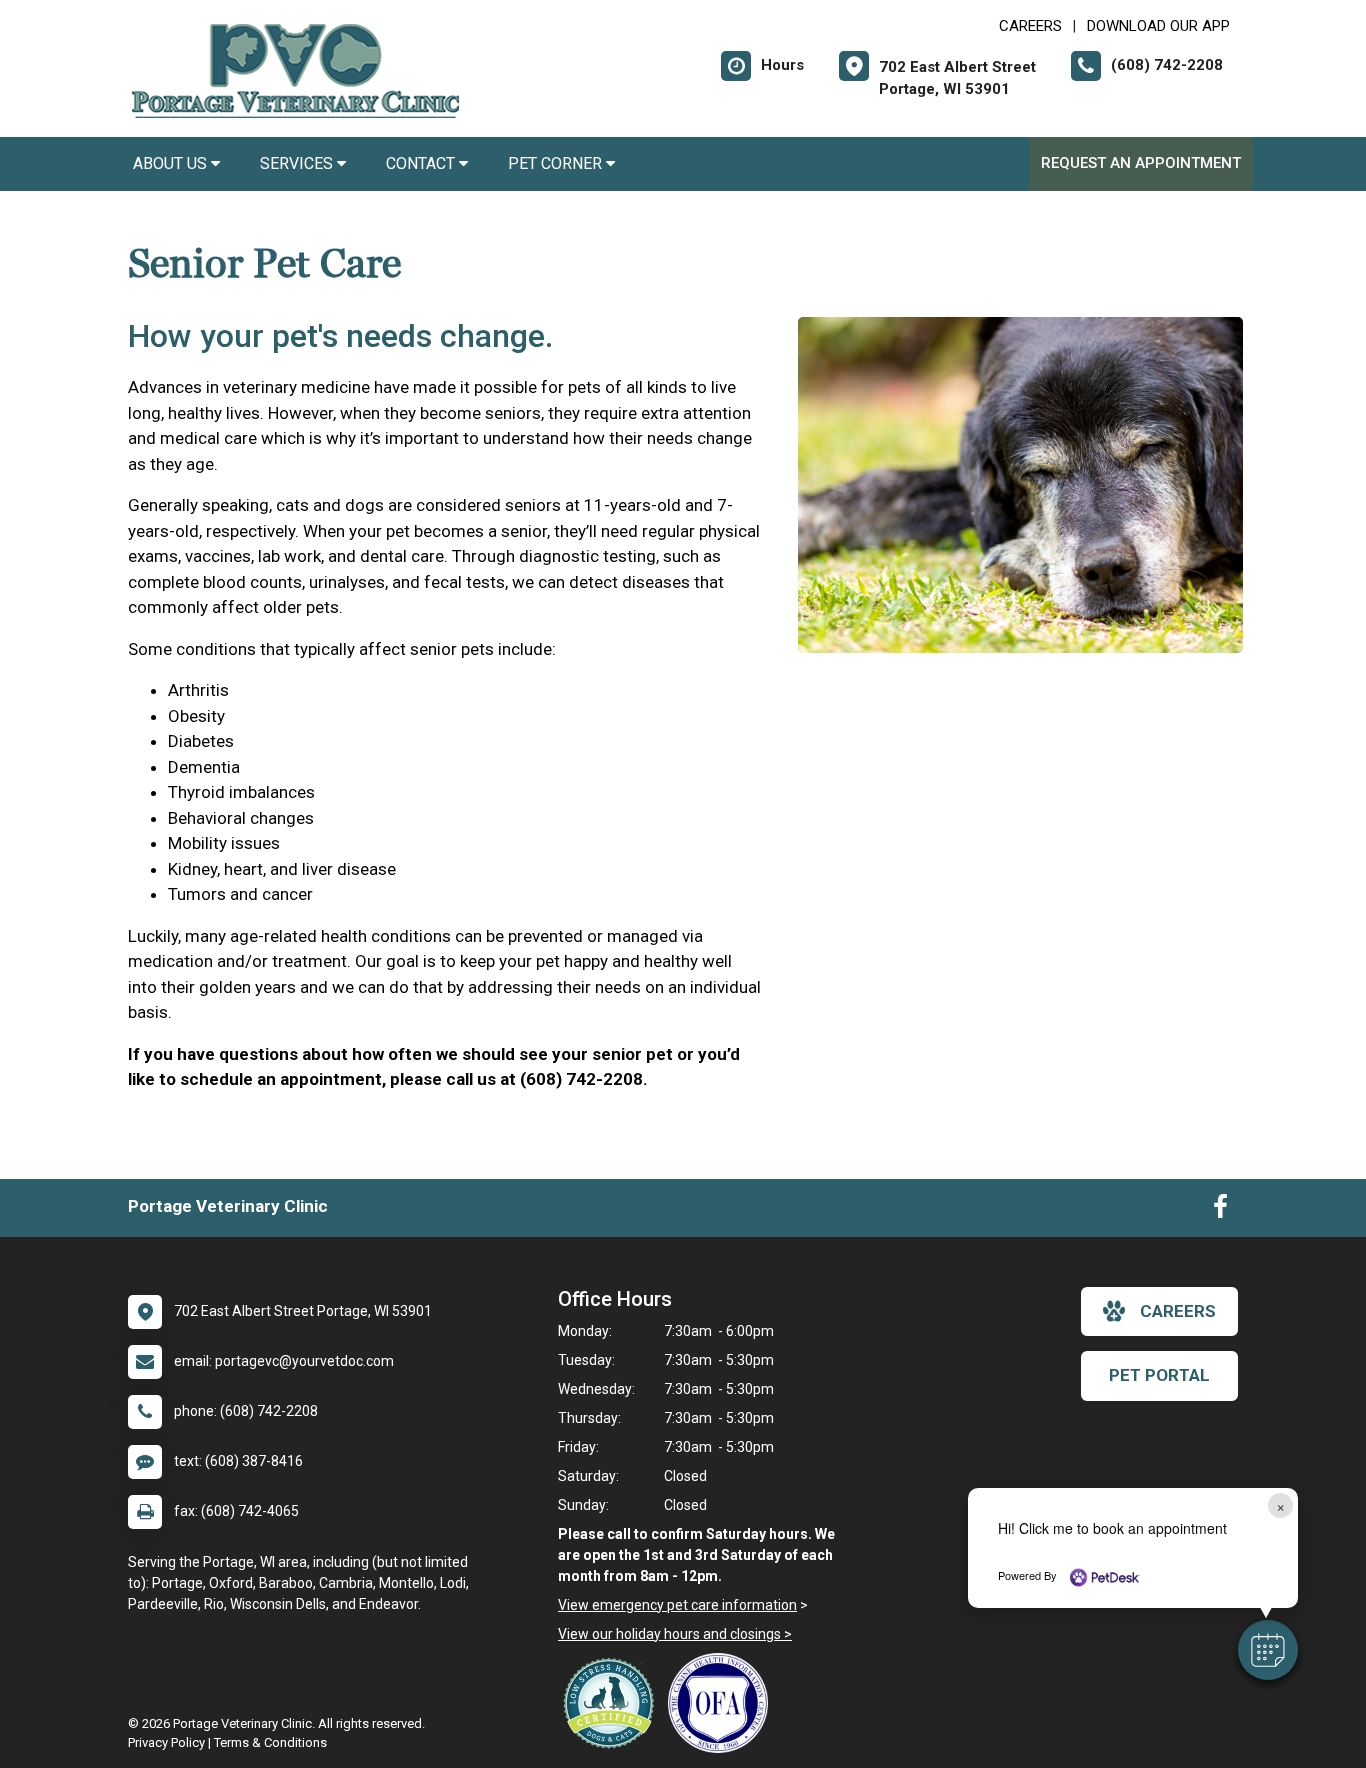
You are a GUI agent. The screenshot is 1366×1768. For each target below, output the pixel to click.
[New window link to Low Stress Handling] (613, 1703)
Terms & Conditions (270, 1742)
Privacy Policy (166, 1742)
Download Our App (1158, 26)
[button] (1268, 1650)
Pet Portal (1159, 1375)
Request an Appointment (1141, 163)
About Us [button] (172, 163)
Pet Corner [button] (557, 163)
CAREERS (1030, 26)
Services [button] (298, 163)
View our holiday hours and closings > (675, 1634)
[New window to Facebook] (1220, 1211)
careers (1178, 1311)
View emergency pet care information (677, 1605)
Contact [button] (422, 163)
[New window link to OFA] (723, 1703)
